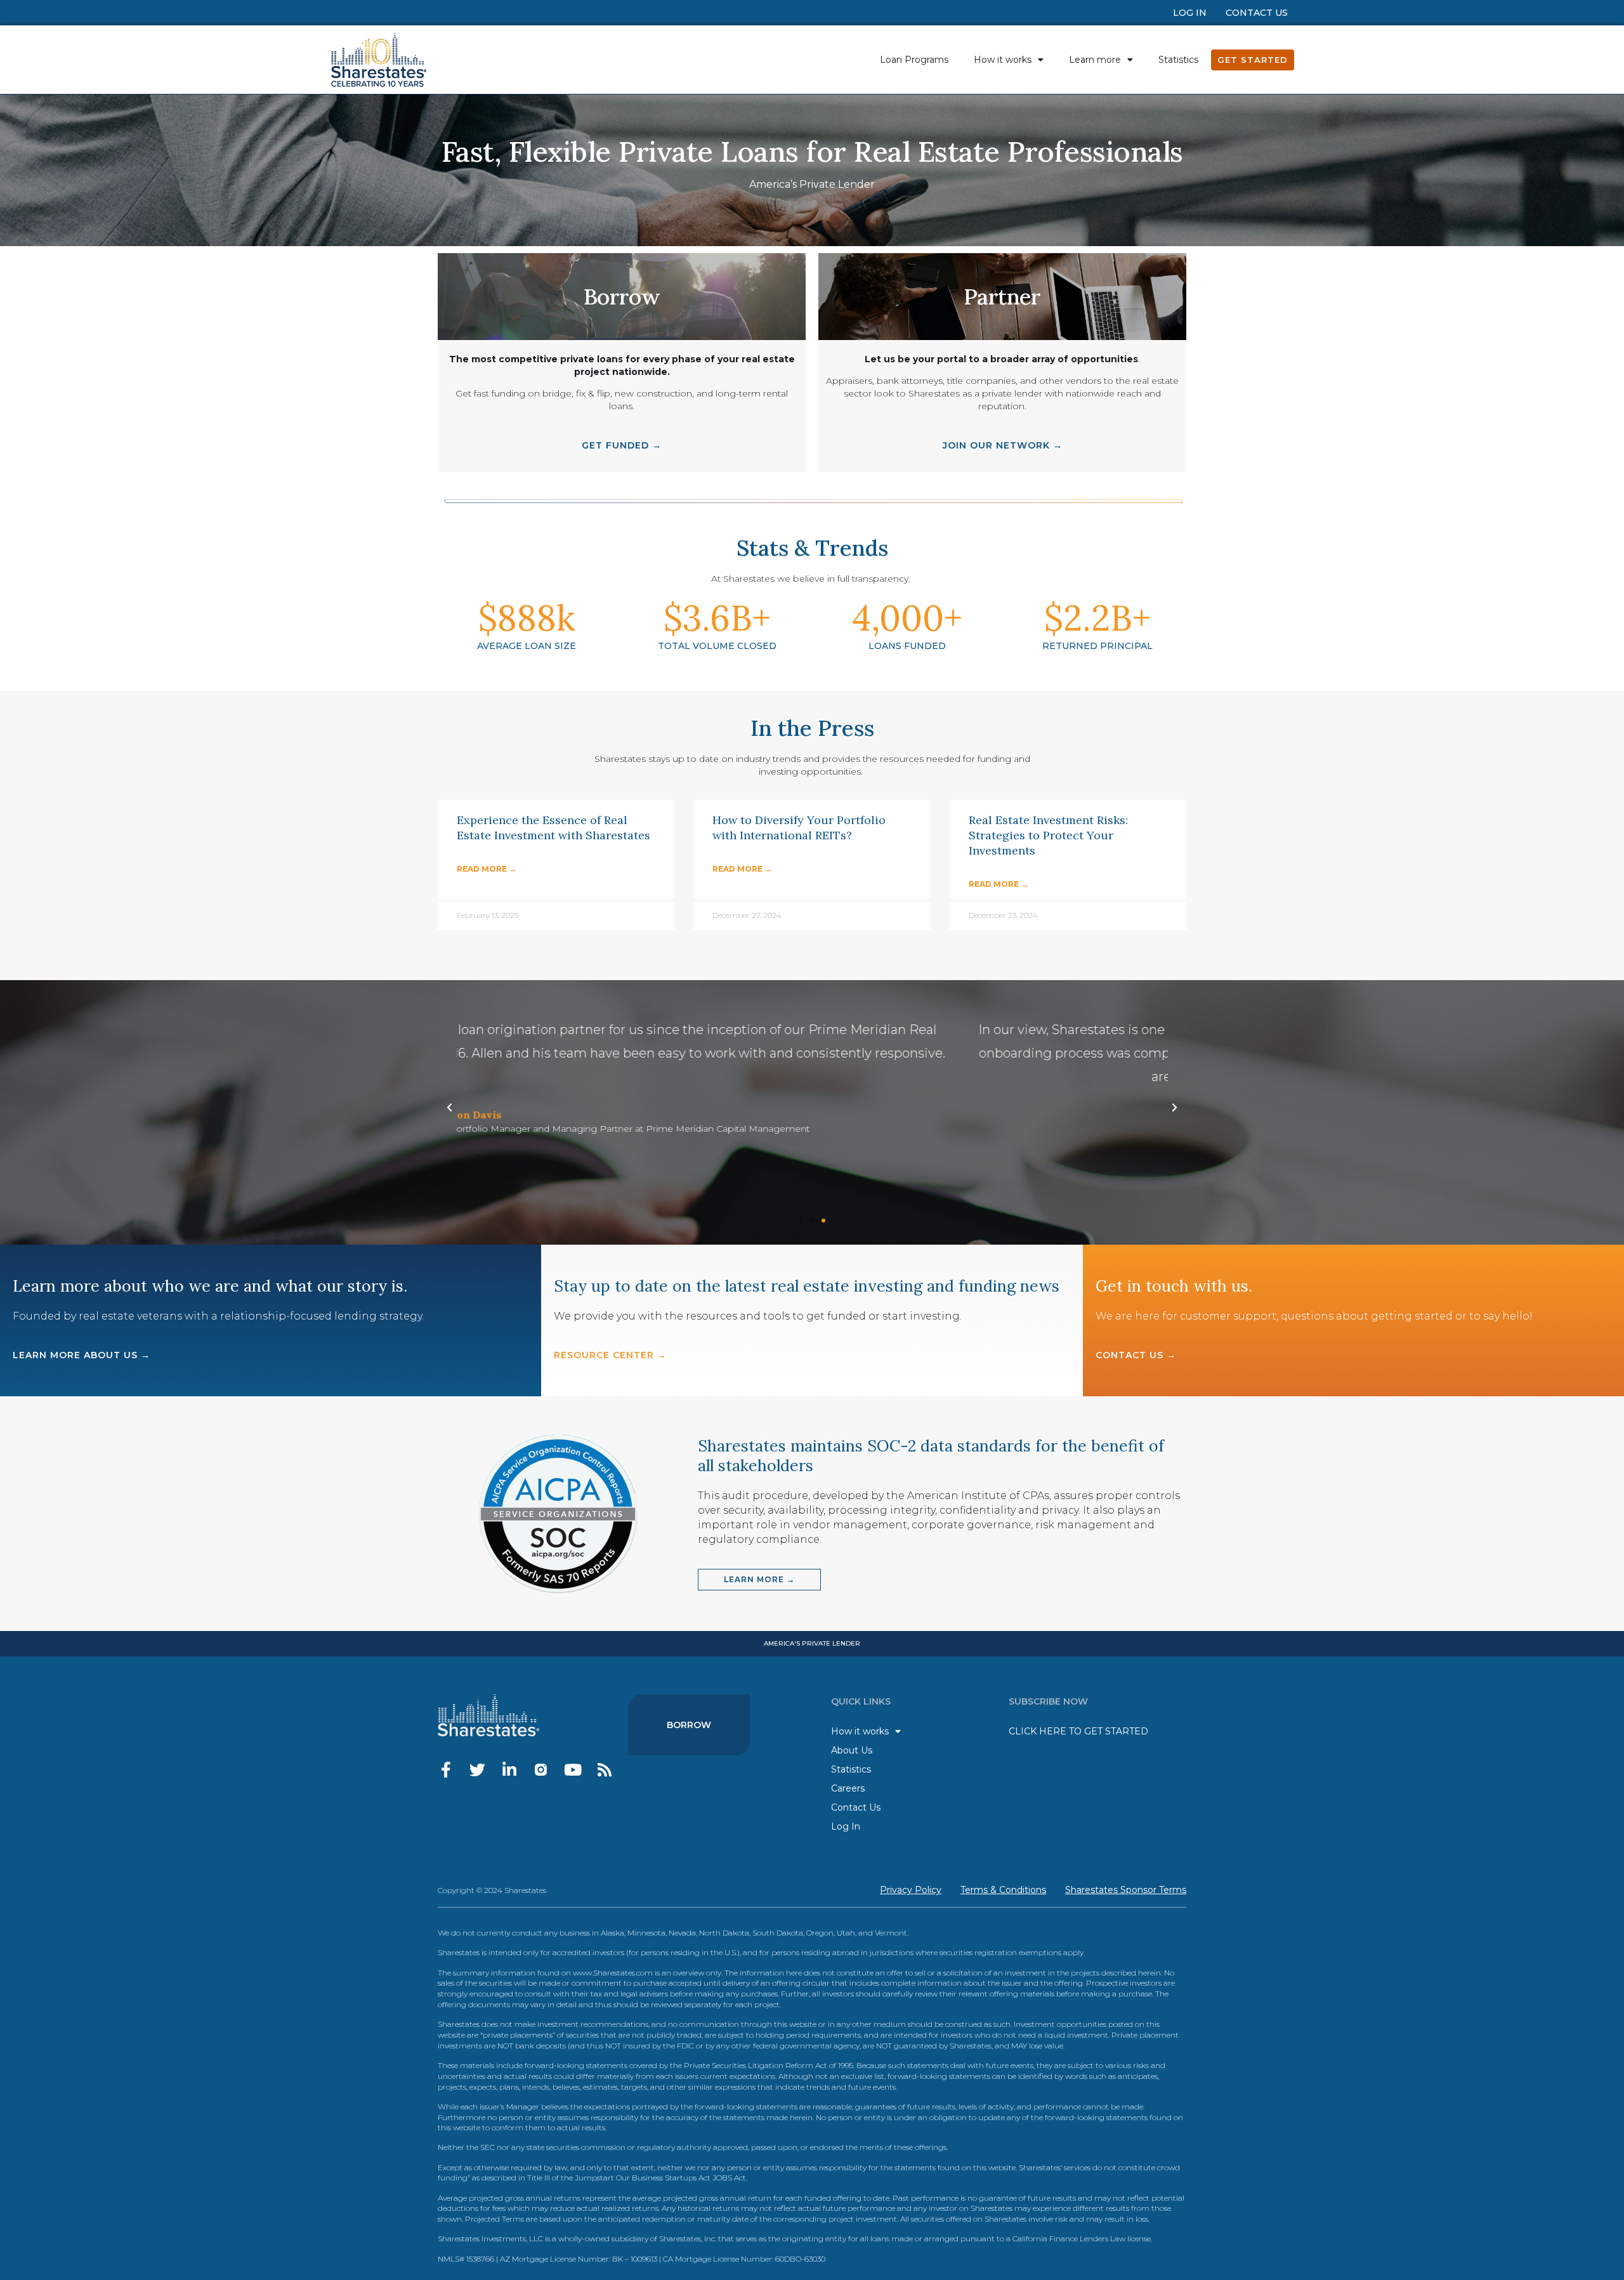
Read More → (487, 869)
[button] (801, 1221)
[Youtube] (573, 1770)
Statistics (1178, 60)
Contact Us (1257, 13)
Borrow (689, 1725)
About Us (852, 1750)
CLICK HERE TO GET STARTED (1078, 1731)
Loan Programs (914, 60)
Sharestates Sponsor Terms (1126, 1890)
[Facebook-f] (446, 1770)
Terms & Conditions (1003, 1890)
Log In (1190, 13)
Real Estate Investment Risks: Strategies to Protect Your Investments (1048, 835)
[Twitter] (477, 1770)
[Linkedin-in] (509, 1770)
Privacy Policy (911, 1890)
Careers (848, 1788)
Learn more (1095, 60)
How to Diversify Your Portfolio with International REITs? (799, 828)
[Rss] (604, 1770)
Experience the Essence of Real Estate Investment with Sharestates (553, 828)
